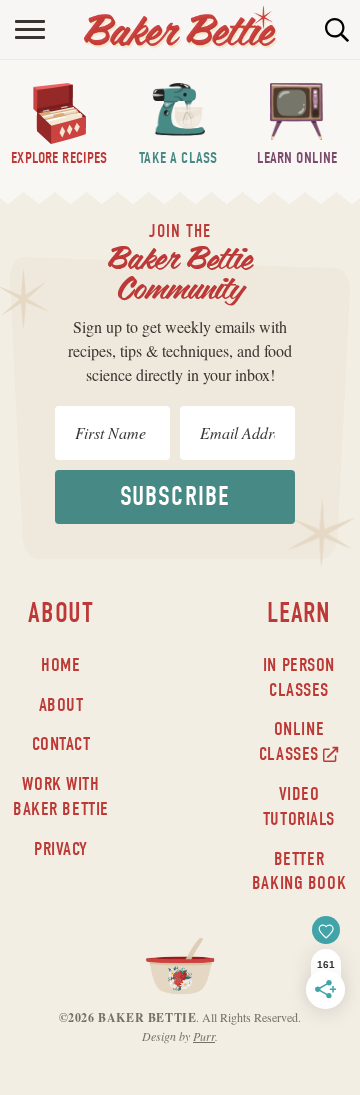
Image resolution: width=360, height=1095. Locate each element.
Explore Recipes (59, 158)
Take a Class (178, 158)
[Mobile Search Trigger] (342, 30)
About (61, 705)
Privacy (61, 849)
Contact (61, 744)
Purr (204, 1036)
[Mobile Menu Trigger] (17, 30)
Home (60, 665)
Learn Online (297, 158)
